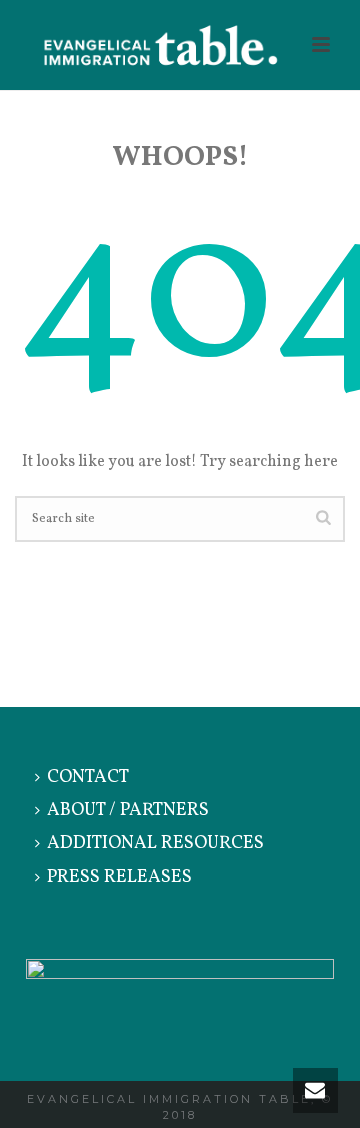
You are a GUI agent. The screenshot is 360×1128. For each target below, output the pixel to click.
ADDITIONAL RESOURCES (155, 843)
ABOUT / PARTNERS (128, 810)
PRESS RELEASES (119, 877)
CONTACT (88, 777)
